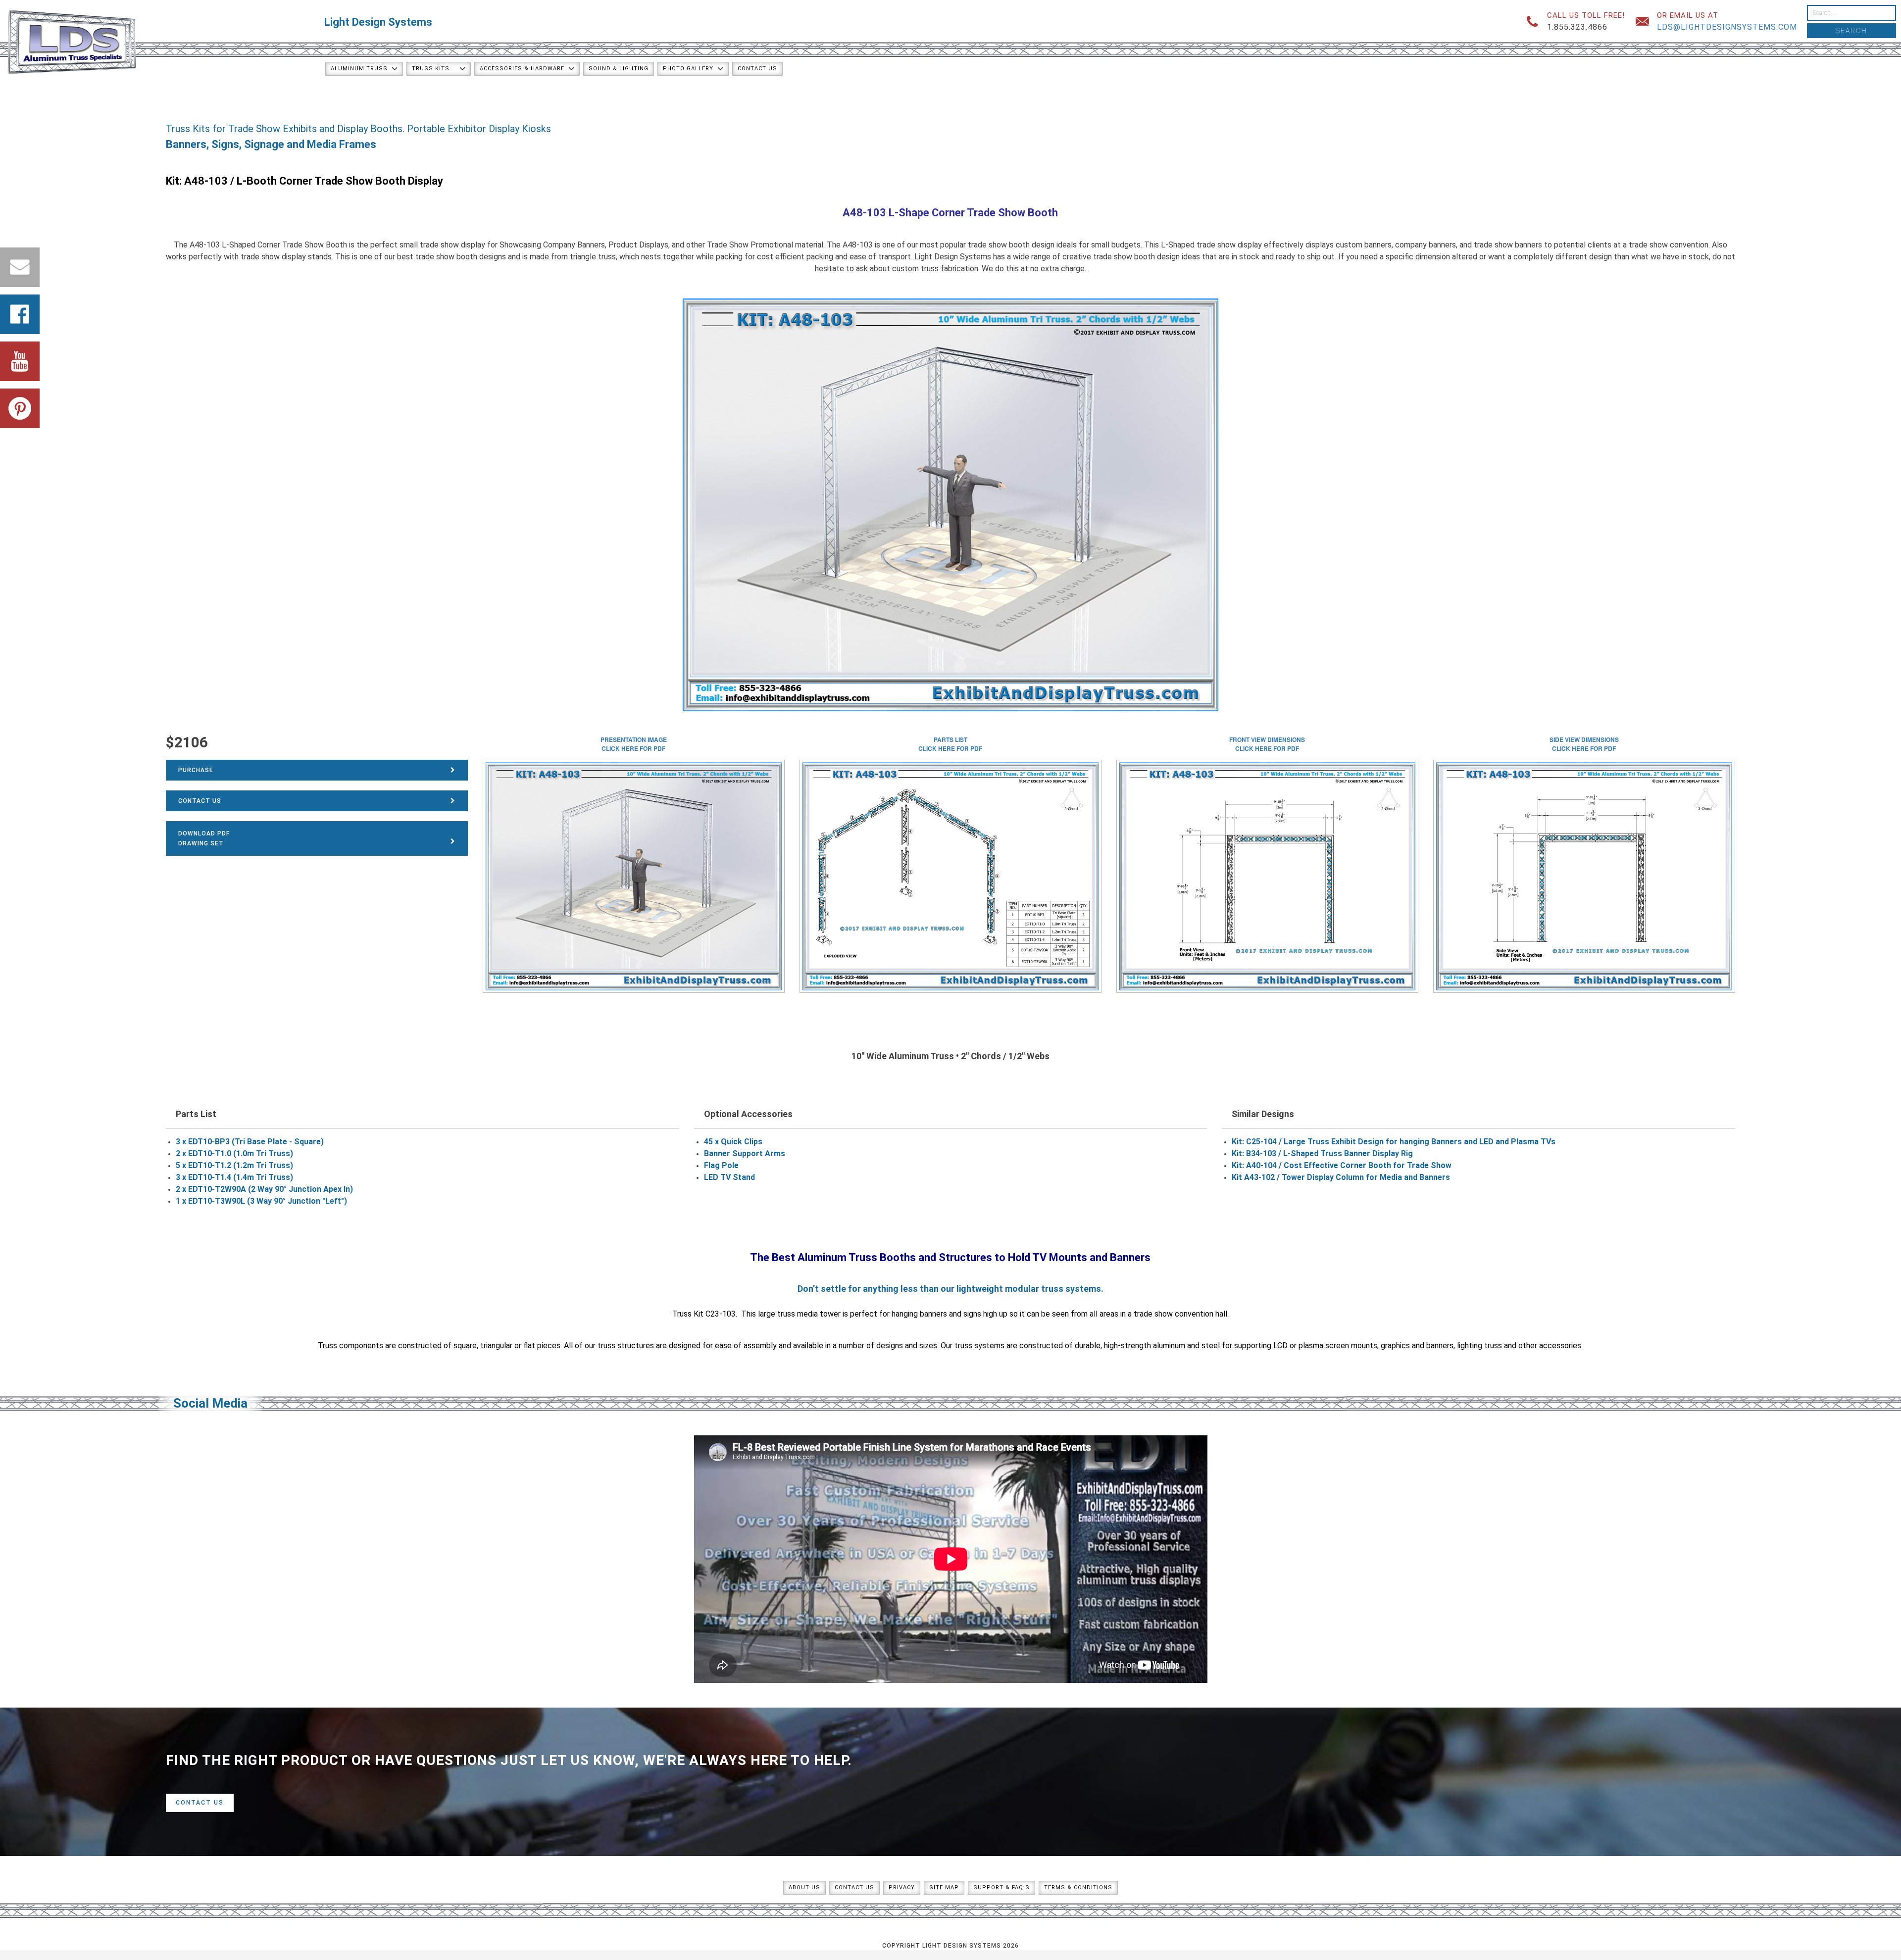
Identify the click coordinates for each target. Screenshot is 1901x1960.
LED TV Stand (729, 1177)
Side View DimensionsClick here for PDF (1584, 744)
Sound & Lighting (619, 69)
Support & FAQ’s (1001, 1887)
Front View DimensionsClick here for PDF (1267, 744)
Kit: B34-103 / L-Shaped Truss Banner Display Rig (1322, 1153)
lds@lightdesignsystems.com (1727, 27)
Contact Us (757, 69)
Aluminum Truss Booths (857, 1257)
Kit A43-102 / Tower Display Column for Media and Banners (1341, 1177)
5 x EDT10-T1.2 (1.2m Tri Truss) (234, 1165)
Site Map (944, 1887)
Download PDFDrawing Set (204, 838)
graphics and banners (1417, 1346)
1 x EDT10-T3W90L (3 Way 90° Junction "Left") (261, 1201)
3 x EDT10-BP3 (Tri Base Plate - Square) (250, 1142)
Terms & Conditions (1078, 1887)
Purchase (196, 770)
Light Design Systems (378, 22)
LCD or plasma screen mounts (1325, 1346)
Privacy (902, 1887)
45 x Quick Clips (733, 1142)
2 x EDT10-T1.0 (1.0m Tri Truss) (234, 1153)
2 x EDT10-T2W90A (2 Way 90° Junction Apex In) (264, 1189)
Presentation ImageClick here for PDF (634, 744)
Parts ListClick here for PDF (950, 744)
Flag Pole (721, 1165)
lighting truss (1479, 1346)
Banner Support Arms (745, 1153)
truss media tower (809, 1314)
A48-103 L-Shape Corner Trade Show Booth (950, 213)
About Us (804, 1887)
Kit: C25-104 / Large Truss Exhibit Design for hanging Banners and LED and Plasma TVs (1394, 1142)
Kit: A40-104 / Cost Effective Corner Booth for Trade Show (1342, 1165)
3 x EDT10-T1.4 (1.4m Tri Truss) (234, 1177)
